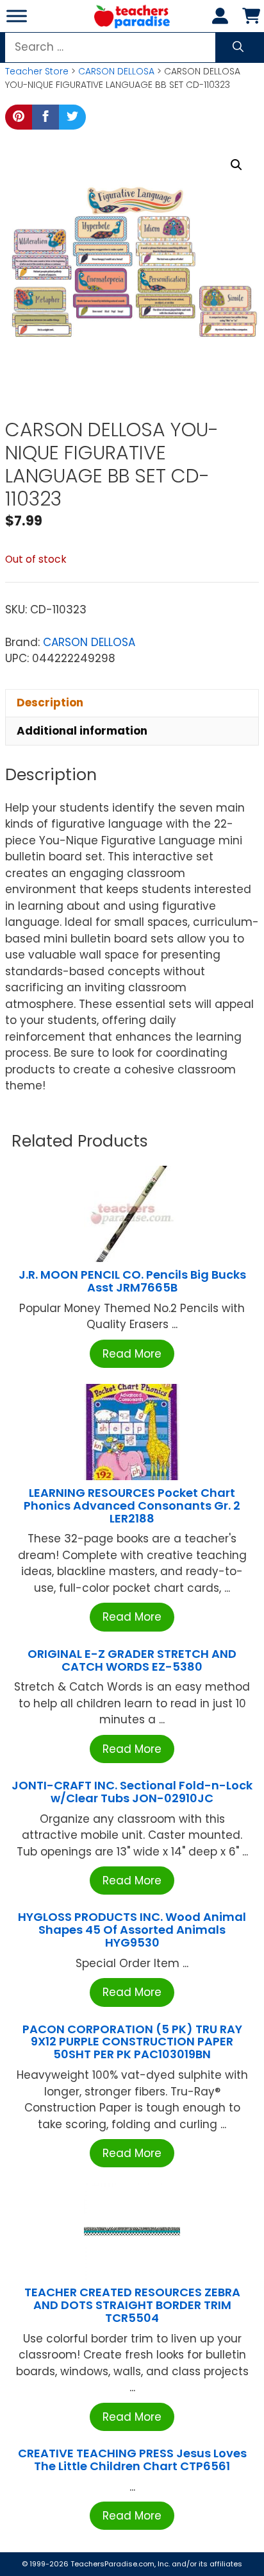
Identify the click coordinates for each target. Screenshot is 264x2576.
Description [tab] (50, 703)
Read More (132, 1354)
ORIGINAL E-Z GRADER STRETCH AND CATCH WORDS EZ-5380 (132, 1660)
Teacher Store (37, 71)
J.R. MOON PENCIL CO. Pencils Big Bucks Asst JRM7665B (132, 1281)
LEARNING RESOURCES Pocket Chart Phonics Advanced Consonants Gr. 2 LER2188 (132, 1506)
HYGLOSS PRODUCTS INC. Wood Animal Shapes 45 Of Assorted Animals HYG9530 (132, 1930)
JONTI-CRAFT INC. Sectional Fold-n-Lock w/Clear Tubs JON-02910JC (132, 1792)
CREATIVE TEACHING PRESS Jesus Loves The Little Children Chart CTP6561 (132, 2460)
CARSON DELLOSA (116, 71)
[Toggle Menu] (17, 16)
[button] (236, 165)
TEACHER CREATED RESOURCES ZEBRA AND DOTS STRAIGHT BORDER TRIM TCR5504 (132, 2305)
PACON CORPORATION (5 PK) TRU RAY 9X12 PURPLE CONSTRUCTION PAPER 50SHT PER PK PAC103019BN (132, 2042)
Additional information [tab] (82, 731)
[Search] (238, 47)
